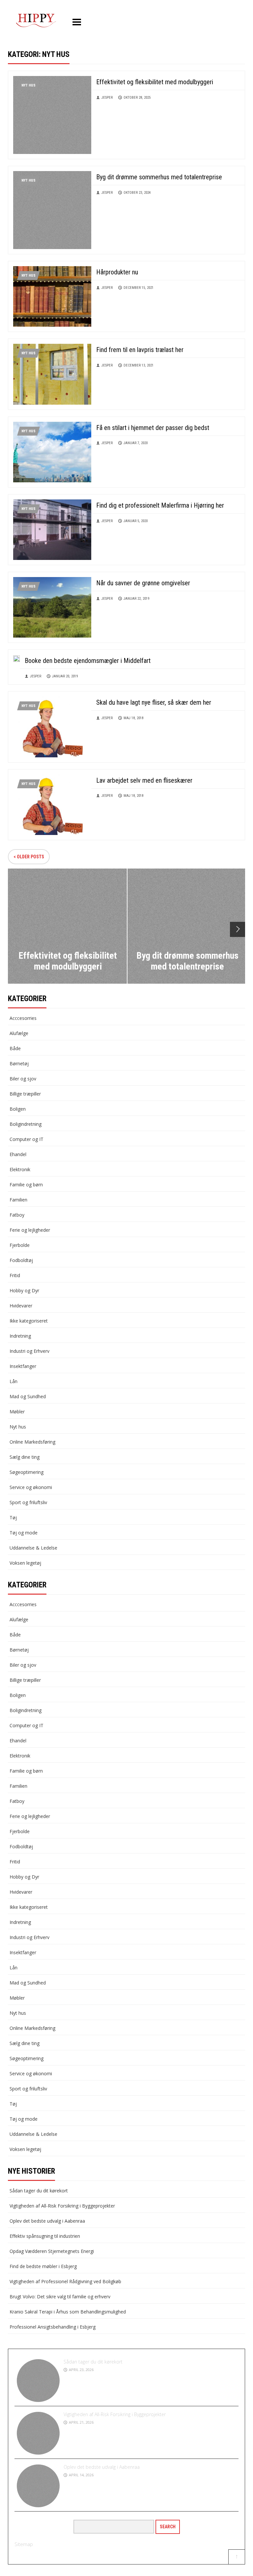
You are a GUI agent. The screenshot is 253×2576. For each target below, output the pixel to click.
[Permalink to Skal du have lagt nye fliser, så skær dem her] (52, 726)
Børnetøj (19, 1063)
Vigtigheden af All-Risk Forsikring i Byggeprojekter (62, 2206)
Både (15, 1048)
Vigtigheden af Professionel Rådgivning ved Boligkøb (65, 2281)
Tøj (13, 1517)
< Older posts (29, 857)
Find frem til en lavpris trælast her (140, 350)
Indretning (20, 1336)
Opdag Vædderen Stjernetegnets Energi (52, 2251)
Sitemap (24, 2544)
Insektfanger (23, 1366)
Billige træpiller (25, 1094)
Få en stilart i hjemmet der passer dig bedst (153, 428)
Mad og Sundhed (28, 1396)
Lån (14, 1381)
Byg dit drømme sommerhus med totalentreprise (159, 177)
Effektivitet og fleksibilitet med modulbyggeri (155, 82)
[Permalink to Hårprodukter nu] (52, 296)
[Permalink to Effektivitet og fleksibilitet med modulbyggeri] (52, 114)
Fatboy (17, 1215)
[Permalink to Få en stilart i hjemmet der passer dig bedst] (52, 452)
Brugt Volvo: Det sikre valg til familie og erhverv (60, 2297)
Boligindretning (26, 1124)
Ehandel (18, 1154)
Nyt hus (28, 85)
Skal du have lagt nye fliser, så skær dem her (154, 702)
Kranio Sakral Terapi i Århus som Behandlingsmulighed (68, 2312)
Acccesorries (23, 1018)
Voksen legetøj (25, 1563)
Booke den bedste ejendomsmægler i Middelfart (88, 661)
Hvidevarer (21, 1306)
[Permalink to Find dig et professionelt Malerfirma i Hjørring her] (52, 529)
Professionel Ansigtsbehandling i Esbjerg (53, 2327)
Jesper (107, 98)
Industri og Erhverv (29, 1351)
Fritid (15, 1275)
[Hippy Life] (36, 21)
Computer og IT (27, 1139)
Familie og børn (26, 1185)
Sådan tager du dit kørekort (39, 2191)
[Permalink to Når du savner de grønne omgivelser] (52, 607)
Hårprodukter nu (117, 272)
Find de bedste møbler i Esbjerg (43, 2266)
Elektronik (20, 1169)
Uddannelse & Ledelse (33, 1548)
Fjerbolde (20, 1245)
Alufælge (19, 1033)
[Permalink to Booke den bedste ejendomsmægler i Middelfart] (16, 658)
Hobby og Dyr (24, 1290)
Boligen (18, 1109)
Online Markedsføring (32, 1442)
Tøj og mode (24, 1533)
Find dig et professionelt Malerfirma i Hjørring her (160, 505)
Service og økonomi (31, 1487)
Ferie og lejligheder (30, 1230)
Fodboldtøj (21, 1260)
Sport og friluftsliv (28, 1502)
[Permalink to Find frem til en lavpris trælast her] (52, 374)
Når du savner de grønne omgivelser (143, 583)
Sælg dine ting (25, 1457)
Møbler (17, 1412)
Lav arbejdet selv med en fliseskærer (144, 780)
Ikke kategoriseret (29, 1321)
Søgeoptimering (27, 1472)
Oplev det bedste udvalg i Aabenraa (47, 2221)
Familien (18, 1200)
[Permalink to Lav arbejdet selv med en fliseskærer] (52, 804)
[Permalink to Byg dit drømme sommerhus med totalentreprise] (52, 209)
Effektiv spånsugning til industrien (45, 2236)
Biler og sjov (23, 1079)
